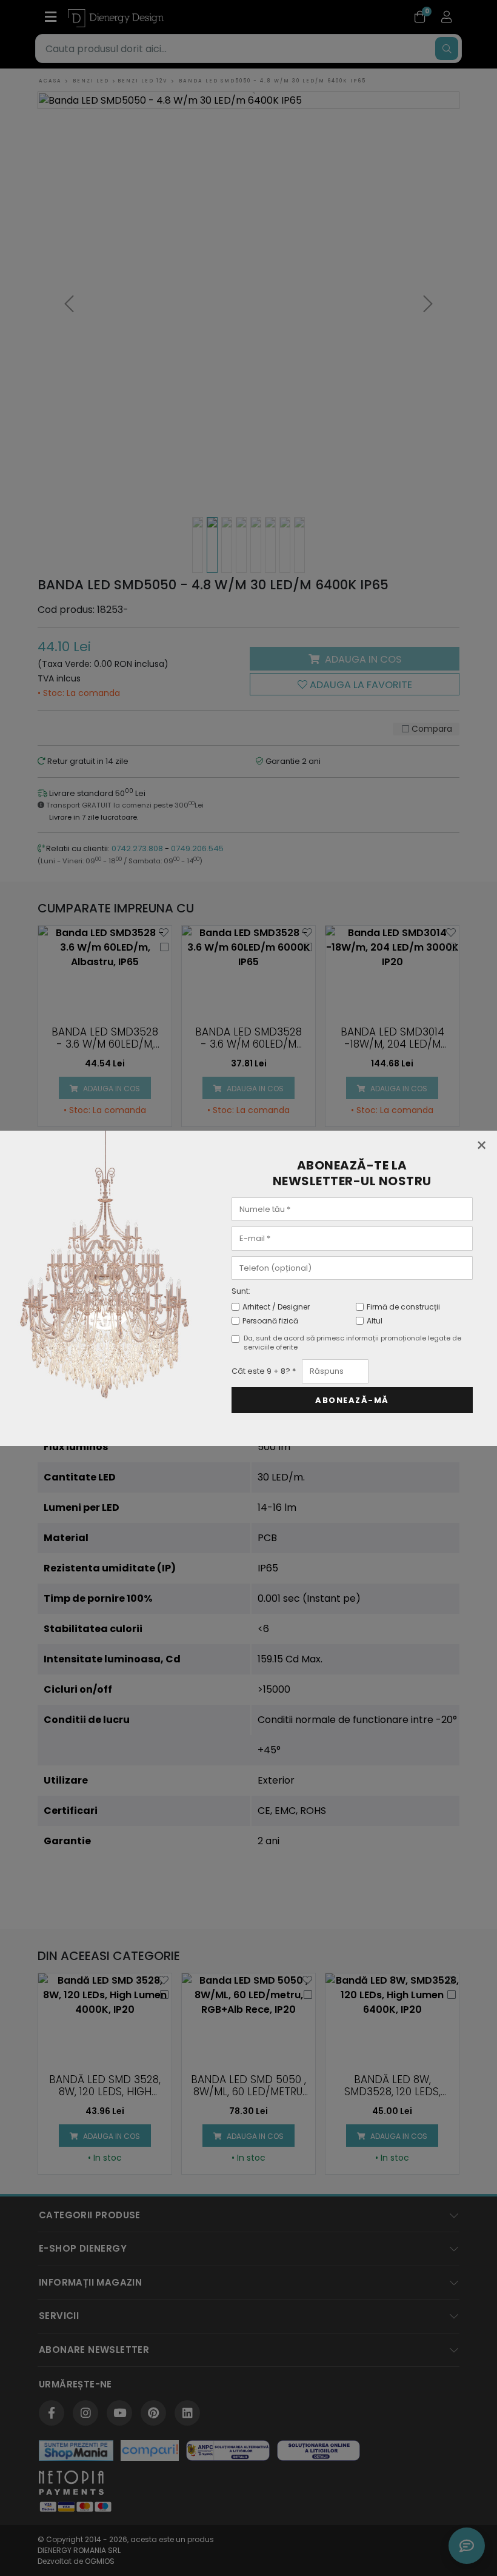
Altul (375, 1321)
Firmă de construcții (403, 1307)
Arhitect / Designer (276, 1307)
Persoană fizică (270, 1321)
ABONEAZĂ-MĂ (352, 1400)
